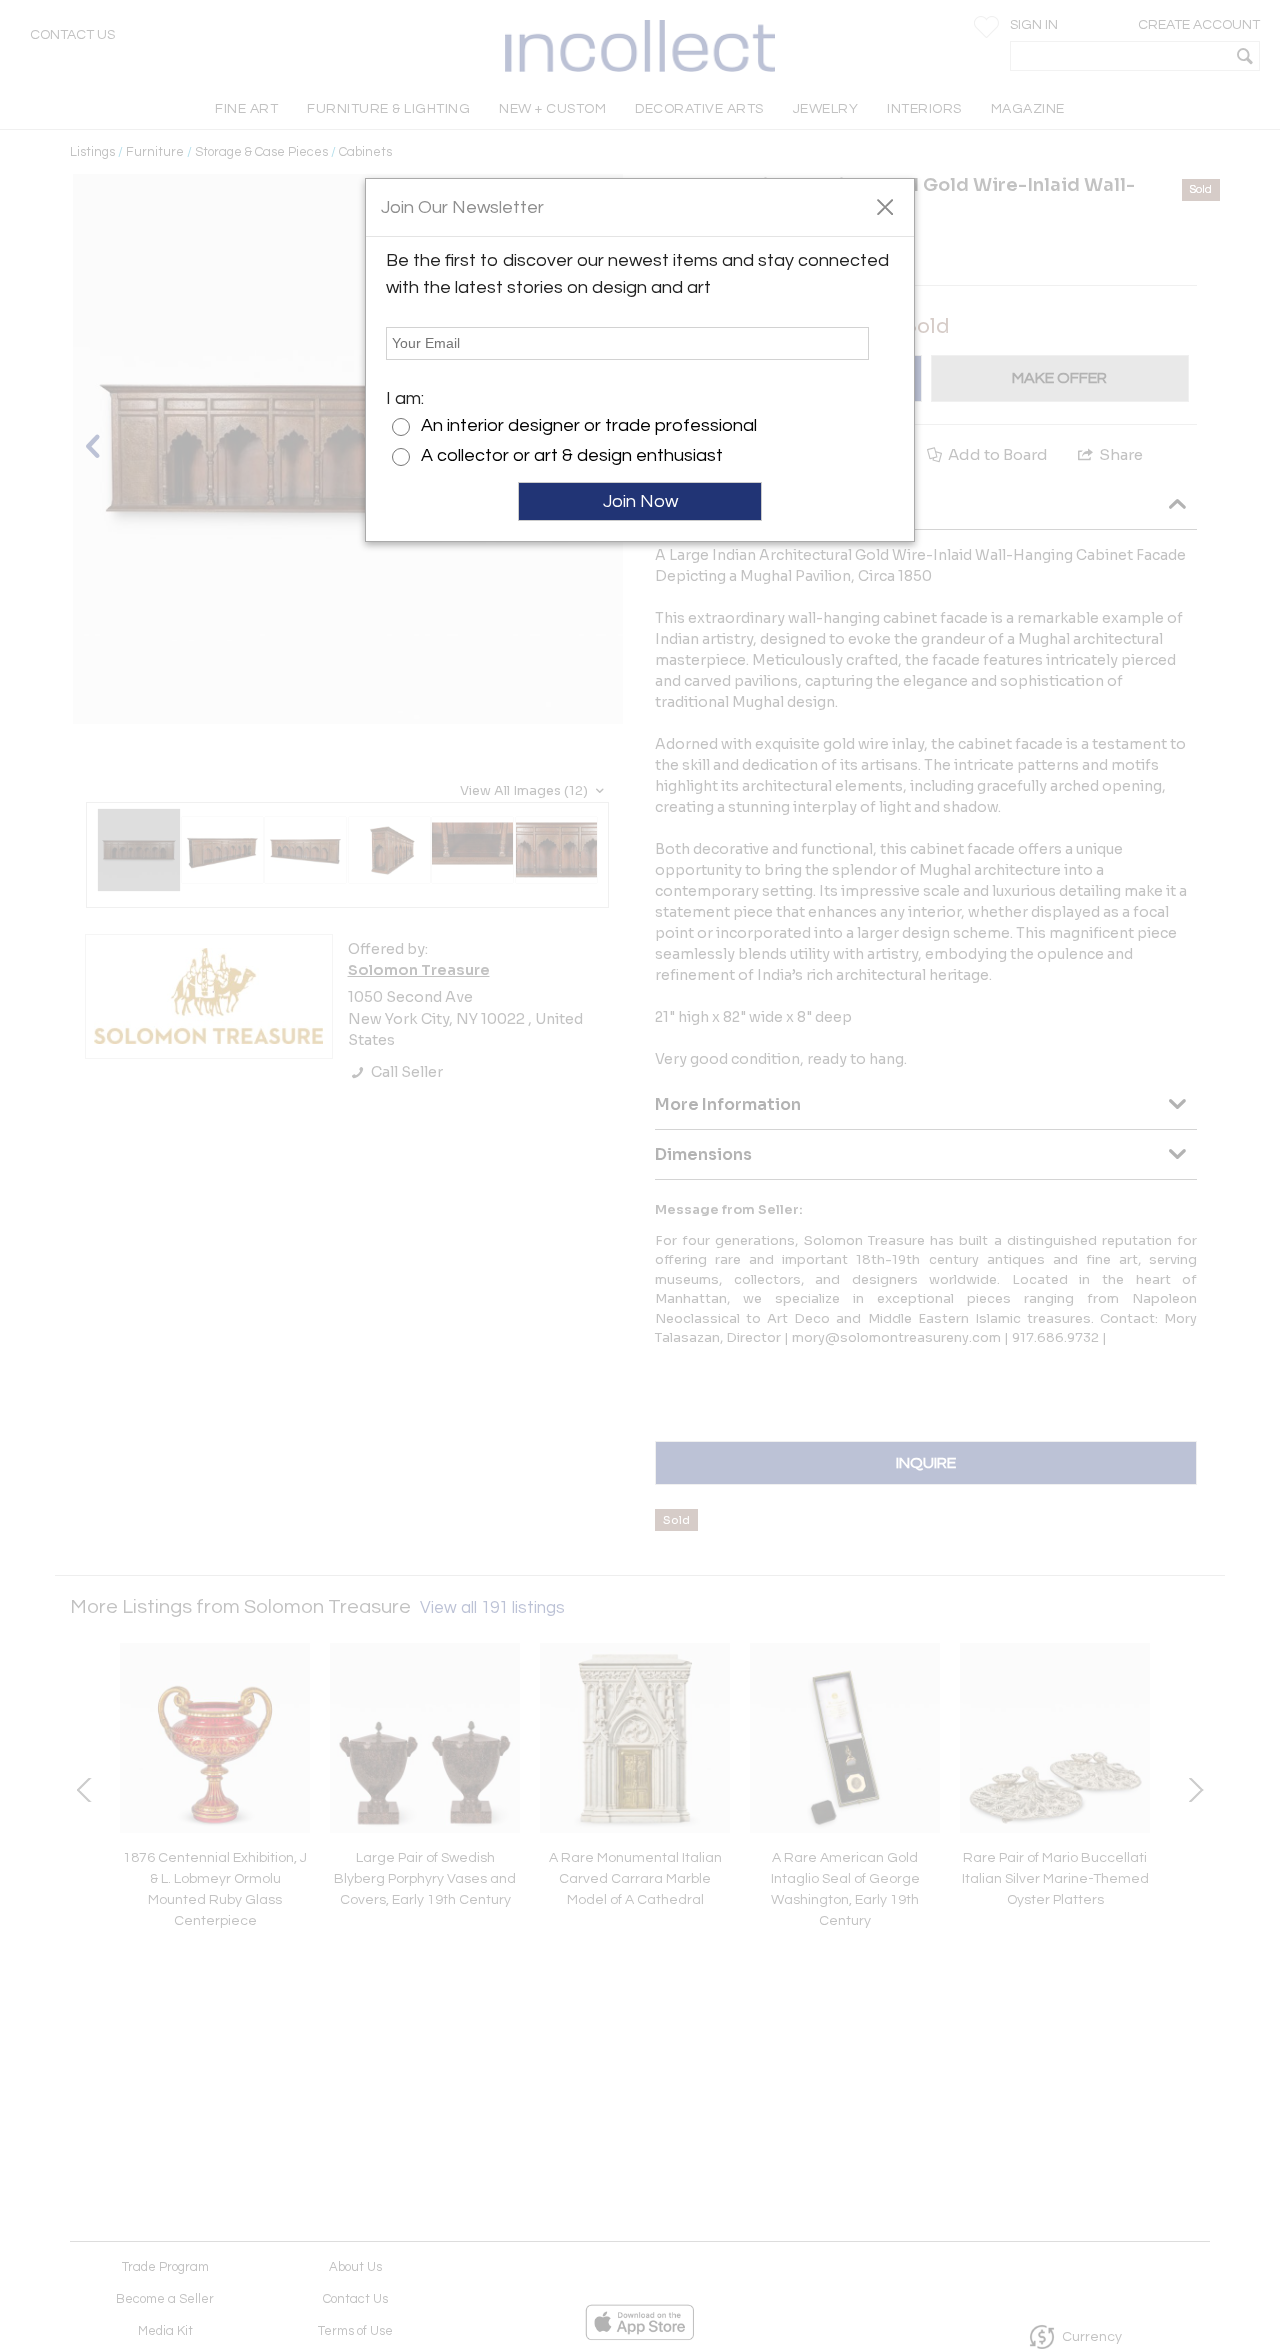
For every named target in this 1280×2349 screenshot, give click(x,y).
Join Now (640, 501)
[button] (884, 206)
